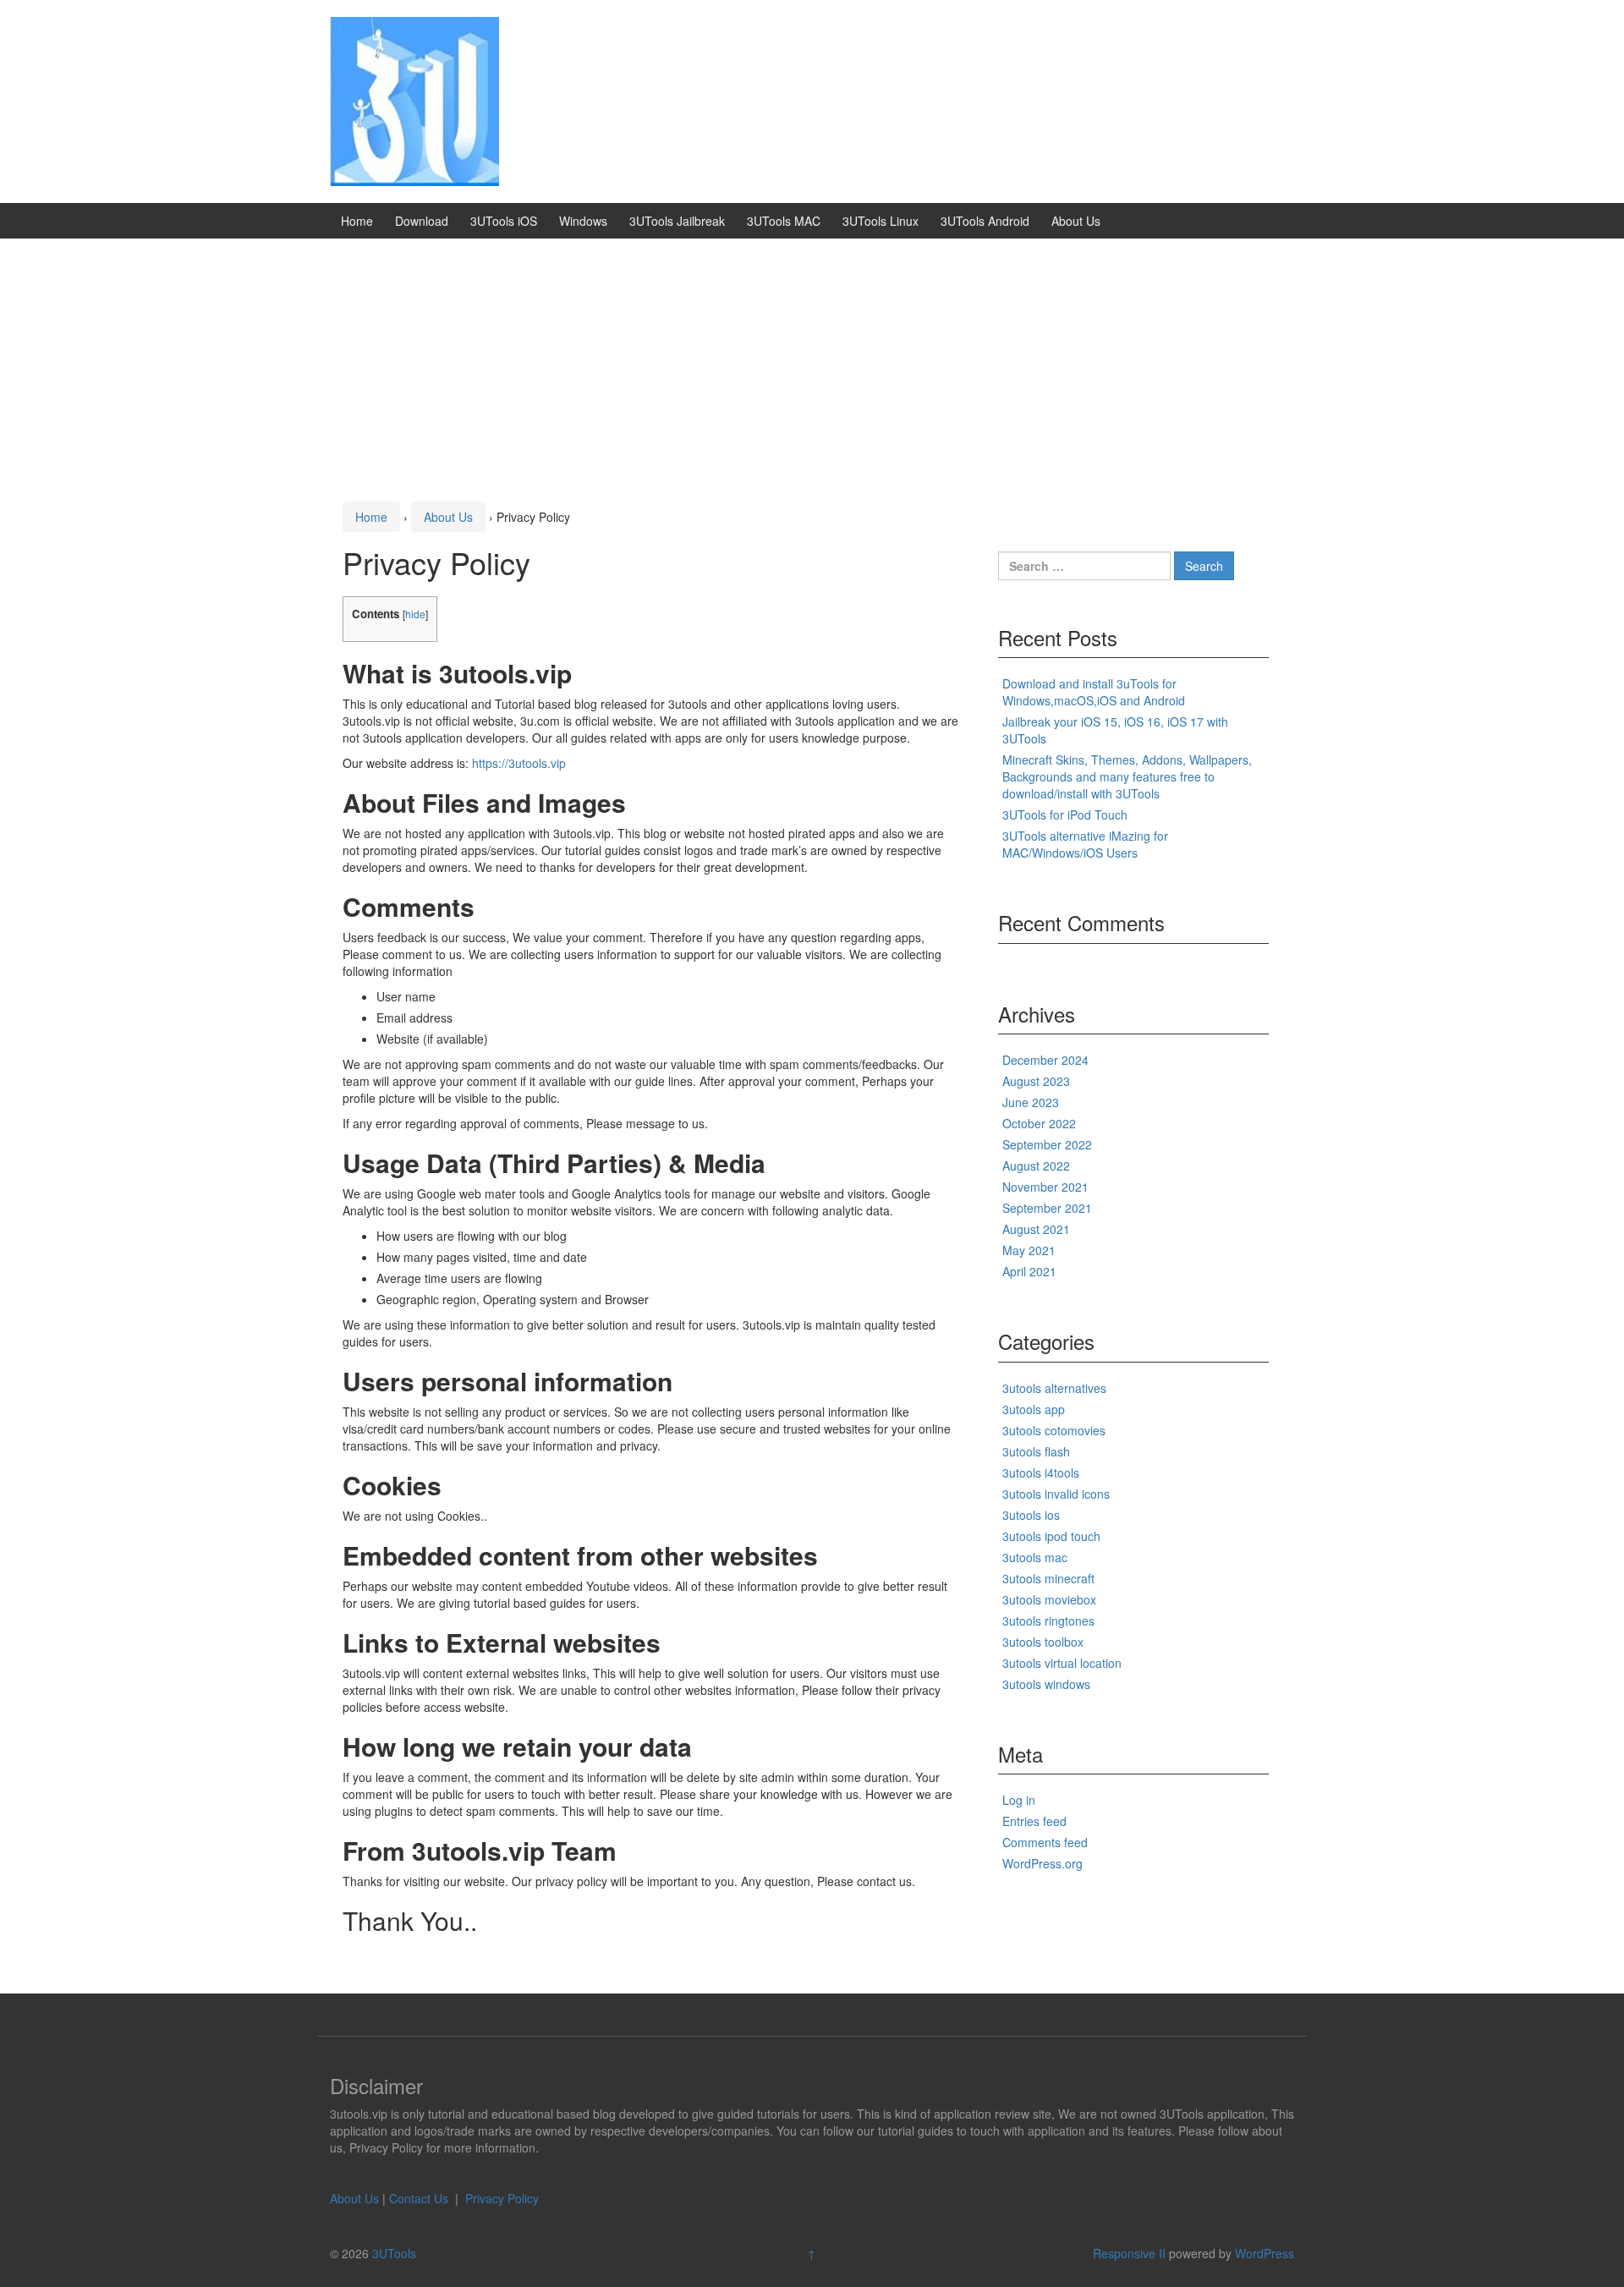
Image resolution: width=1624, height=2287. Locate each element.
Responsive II (1129, 2253)
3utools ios (1031, 1515)
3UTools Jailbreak (677, 221)
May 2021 (1029, 1250)
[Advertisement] (812, 365)
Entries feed (1034, 1821)
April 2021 (1029, 1271)
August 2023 (1036, 1081)
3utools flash (1036, 1451)
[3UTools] (414, 100)
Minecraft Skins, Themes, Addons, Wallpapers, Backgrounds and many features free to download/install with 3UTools (1127, 776)
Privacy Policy (502, 2198)
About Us (1076, 221)
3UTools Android (985, 221)
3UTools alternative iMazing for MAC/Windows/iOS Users (1085, 844)
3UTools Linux (881, 221)
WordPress (1265, 2253)
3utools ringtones (1048, 1621)
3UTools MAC (784, 221)
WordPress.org (1042, 1863)
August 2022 (1036, 1165)
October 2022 (1039, 1123)
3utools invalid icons (1056, 1494)
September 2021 (1047, 1208)
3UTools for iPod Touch (1065, 814)
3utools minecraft (1048, 1578)
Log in (1019, 1800)
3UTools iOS (504, 221)
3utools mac (1035, 1557)
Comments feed (1045, 1842)
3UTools (394, 2253)
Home (357, 221)
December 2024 (1045, 1060)
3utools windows (1046, 1684)
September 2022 (1047, 1144)
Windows (583, 221)
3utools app (1034, 1409)
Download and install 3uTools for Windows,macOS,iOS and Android (1094, 692)
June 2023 (1031, 1102)
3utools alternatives (1054, 1388)
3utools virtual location (1062, 1663)
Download (422, 221)
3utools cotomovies (1054, 1430)
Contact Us (420, 2198)
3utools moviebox (1049, 1599)
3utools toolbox (1043, 1642)
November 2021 (1045, 1187)
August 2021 (1036, 1229)
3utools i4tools (1041, 1473)
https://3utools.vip (519, 763)
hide (415, 614)
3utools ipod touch (1051, 1536)
